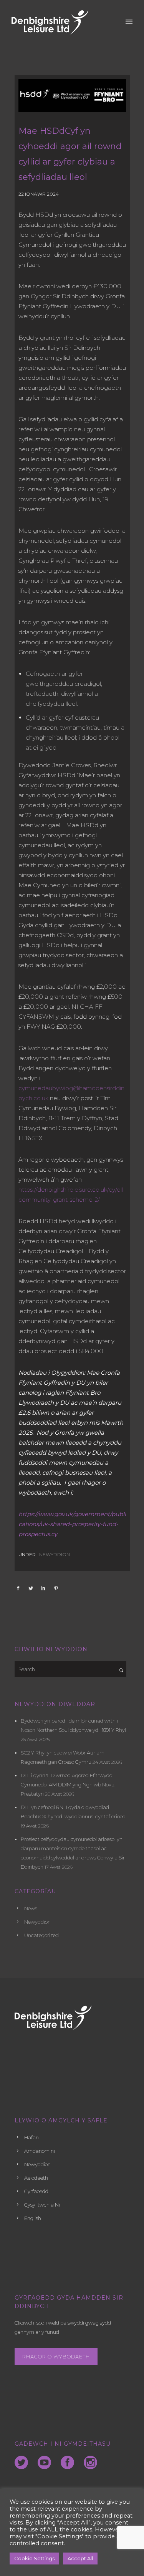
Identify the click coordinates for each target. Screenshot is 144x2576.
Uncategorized (41, 1935)
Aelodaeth (36, 2178)
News (31, 1908)
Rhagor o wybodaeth (56, 2356)
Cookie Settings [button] (34, 2558)
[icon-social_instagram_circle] (90, 2463)
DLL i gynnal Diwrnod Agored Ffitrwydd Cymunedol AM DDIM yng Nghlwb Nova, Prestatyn (68, 1784)
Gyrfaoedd (36, 2191)
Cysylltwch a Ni (42, 2205)
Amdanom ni (40, 2151)
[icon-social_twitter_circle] (23, 2463)
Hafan (31, 2137)
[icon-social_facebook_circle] (69, 2463)
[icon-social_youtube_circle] (46, 2463)
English (33, 2218)
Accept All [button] (80, 2558)
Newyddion (54, 1554)
